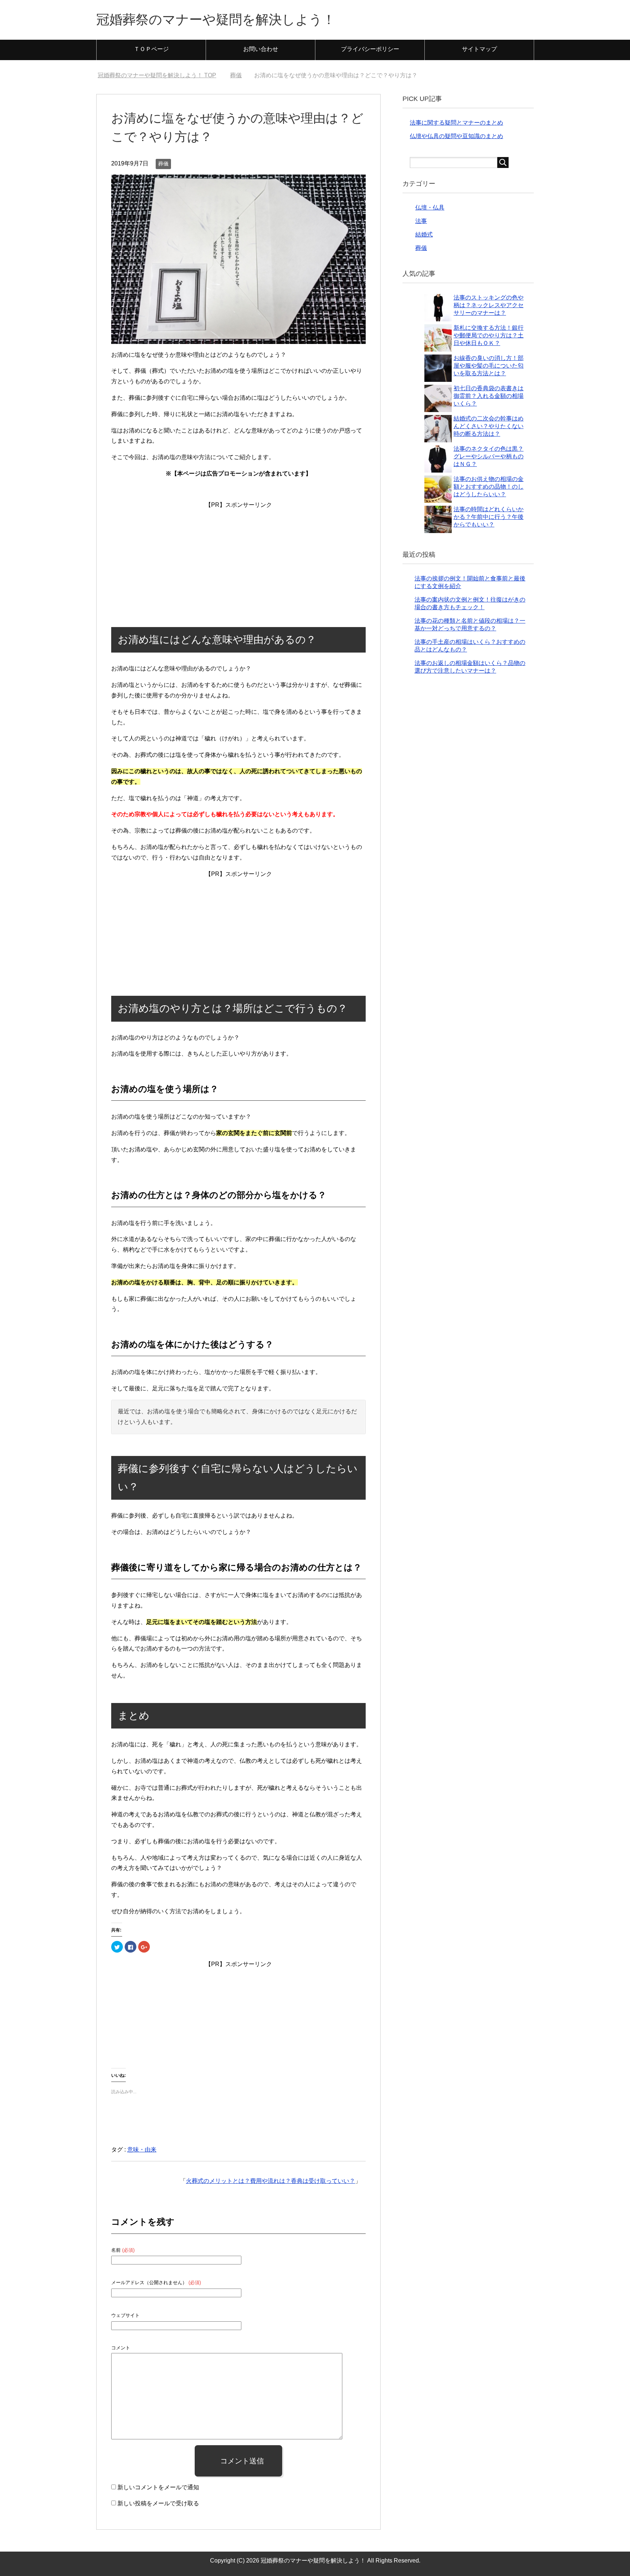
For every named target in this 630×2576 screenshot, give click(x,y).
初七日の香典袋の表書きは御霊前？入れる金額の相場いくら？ (489, 396)
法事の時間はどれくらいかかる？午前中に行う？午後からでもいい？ (489, 517)
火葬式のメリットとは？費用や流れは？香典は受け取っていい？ (271, 2181)
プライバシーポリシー (370, 49)
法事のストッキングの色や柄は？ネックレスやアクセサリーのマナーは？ (489, 305)
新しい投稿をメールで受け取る (158, 2503)
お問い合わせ (261, 49)
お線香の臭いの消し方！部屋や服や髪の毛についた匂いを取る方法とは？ (489, 366)
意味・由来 (142, 2150)
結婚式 (424, 234)
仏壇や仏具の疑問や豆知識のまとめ (456, 136)
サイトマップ (479, 49)
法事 (421, 221)
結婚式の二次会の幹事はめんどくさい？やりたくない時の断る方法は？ (489, 426)
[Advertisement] (238, 556)
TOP (161, 75)
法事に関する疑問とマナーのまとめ (456, 123)
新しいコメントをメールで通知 (158, 2487)
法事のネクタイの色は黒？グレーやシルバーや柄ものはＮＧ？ (489, 456)
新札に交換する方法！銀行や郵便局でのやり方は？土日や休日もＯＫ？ (489, 335)
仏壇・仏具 (430, 208)
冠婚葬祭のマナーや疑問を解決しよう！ (216, 19)
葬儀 (163, 164)
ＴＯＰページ (151, 49)
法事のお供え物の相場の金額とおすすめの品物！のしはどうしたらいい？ (489, 487)
